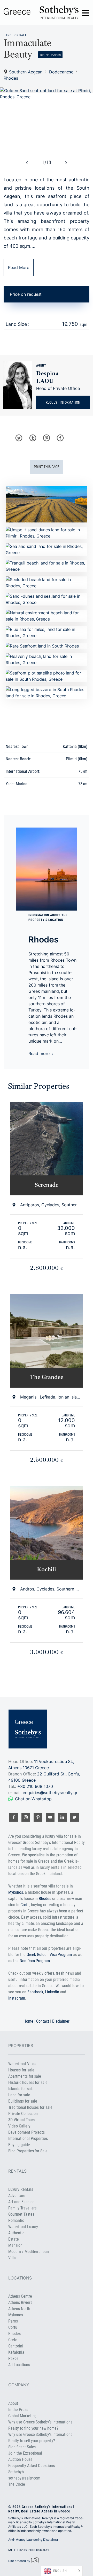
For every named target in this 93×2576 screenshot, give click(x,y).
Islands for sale (21, 2089)
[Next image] (66, 163)
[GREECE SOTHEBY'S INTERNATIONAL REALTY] (41, 12)
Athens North (19, 2309)
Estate (14, 2239)
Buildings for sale (23, 2101)
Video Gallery (19, 2126)
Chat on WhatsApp (33, 1799)
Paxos (13, 2358)
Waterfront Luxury (23, 2227)
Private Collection (23, 2114)
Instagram (17, 1998)
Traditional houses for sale (30, 2107)
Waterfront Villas (22, 2064)
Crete (13, 2340)
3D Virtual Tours (21, 2120)
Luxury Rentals (21, 2189)
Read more (40, 1054)
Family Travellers (22, 2208)
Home (28, 2021)
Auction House (20, 2459)
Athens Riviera (20, 2302)
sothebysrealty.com (24, 2478)
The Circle (17, 2484)
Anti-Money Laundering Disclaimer (33, 2540)
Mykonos (16, 1892)
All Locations (19, 2365)
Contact (43, 2021)
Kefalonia (16, 2352)
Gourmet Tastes (21, 2214)
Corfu (25, 1905)
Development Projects (26, 2132)
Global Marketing (22, 2416)
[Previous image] (27, 163)
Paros (13, 2321)
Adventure (17, 2196)
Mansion (15, 2245)
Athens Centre (20, 2296)
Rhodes (11, 78)
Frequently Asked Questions (31, 2466)
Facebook (35, 1992)
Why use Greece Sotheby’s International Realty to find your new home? (41, 2425)
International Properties (28, 2138)
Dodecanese (61, 72)
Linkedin (52, 1992)
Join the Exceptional (25, 2453)
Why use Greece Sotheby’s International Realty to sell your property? (41, 2438)
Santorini (16, 2346)
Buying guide (19, 2145)
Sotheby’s (16, 2472)
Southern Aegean (26, 72)
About (13, 2403)
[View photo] (47, 119)
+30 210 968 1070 (35, 1786)
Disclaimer (61, 2021)
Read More (19, 267)
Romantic (16, 2220)
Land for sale (15, 35)
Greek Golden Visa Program (49, 1955)
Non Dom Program (35, 1961)
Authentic (16, 2233)
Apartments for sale (25, 2076)
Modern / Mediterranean (29, 2252)
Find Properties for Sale (28, 2151)
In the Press (18, 2410)
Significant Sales (22, 2447)
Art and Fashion (21, 2202)
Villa (12, 2258)
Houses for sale (21, 2070)
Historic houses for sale (28, 2082)
